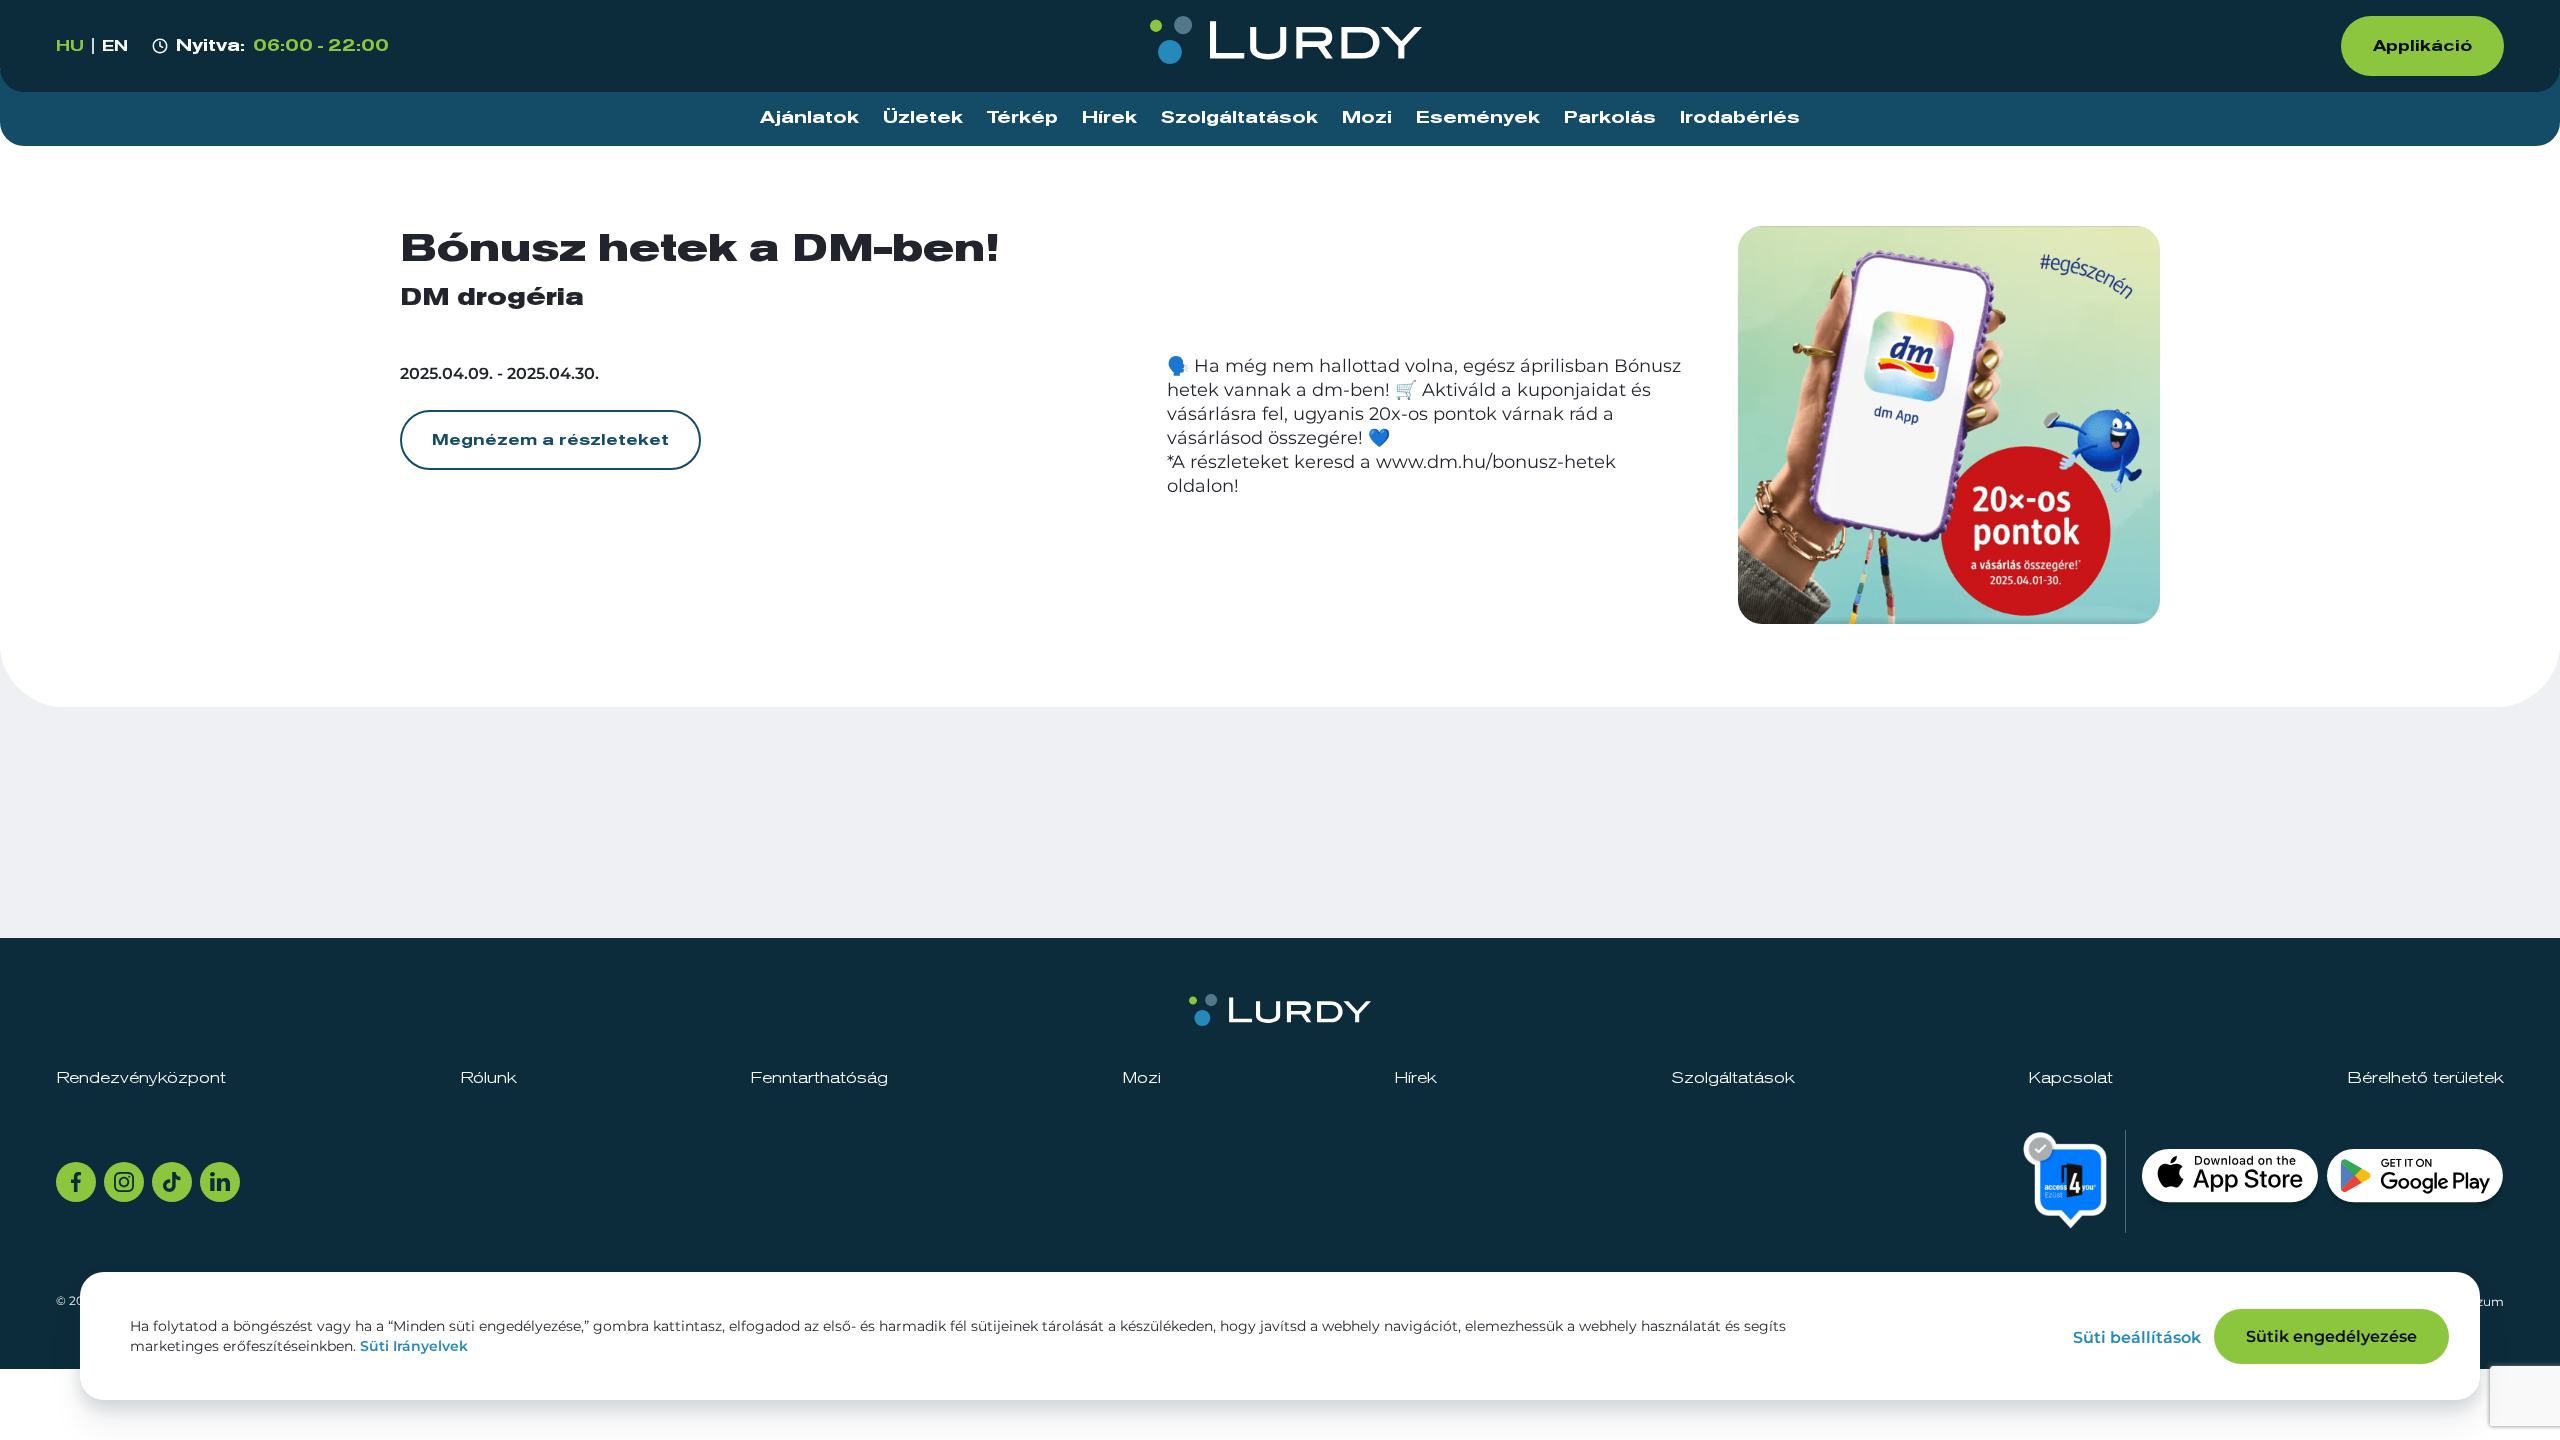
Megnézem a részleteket (550, 440)
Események (1478, 118)
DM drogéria (492, 298)
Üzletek (923, 118)
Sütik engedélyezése (2331, 1336)
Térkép (1022, 118)
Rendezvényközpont (141, 1078)
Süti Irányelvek (414, 1346)
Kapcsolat (2070, 1078)
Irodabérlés (1740, 118)
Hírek (1109, 118)
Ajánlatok (809, 118)
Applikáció (2422, 46)
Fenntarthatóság (819, 1078)
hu (70, 46)
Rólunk (488, 1078)
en (115, 46)
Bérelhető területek (2425, 1078)
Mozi (1367, 118)
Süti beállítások (2137, 1337)
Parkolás (1610, 118)
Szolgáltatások (1239, 118)
